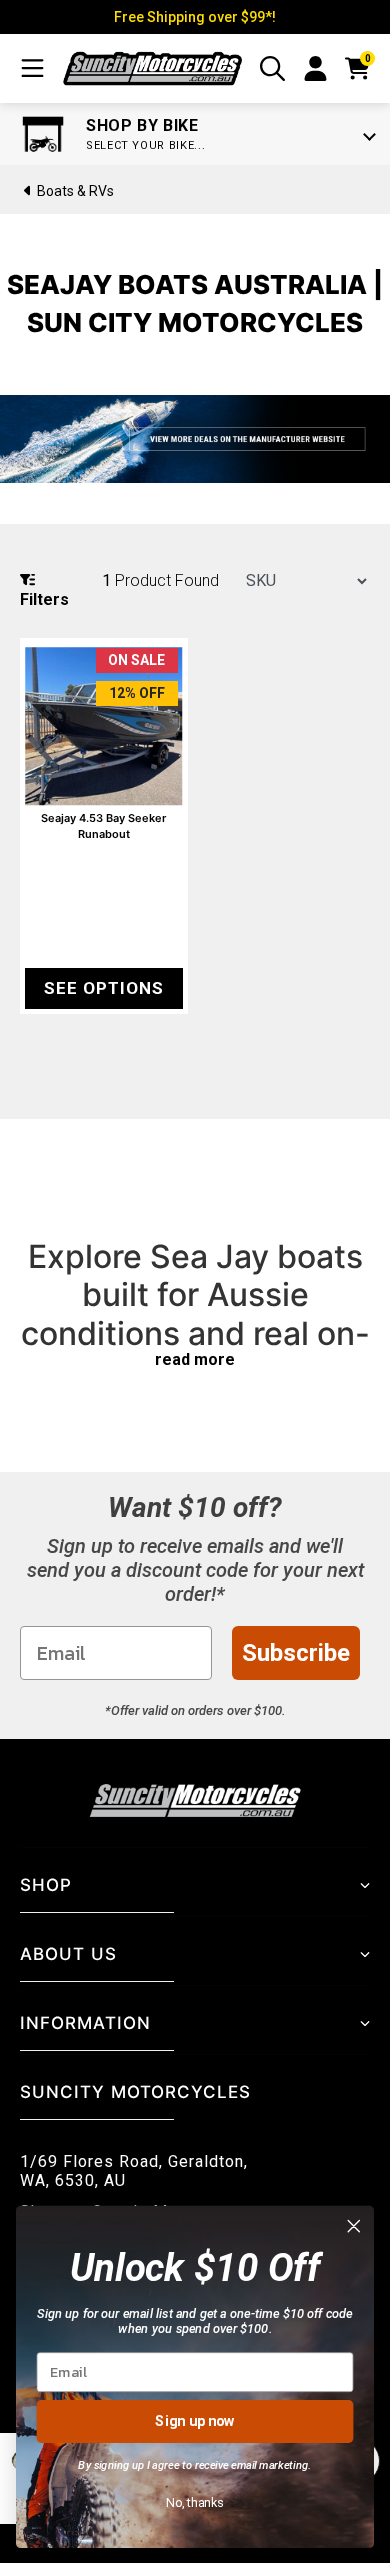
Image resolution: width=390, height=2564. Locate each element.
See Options (104, 988)
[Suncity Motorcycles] (153, 68)
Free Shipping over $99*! (195, 17)
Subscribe (296, 1653)
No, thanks (195, 2501)
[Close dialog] (354, 2226)
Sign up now (195, 2420)
